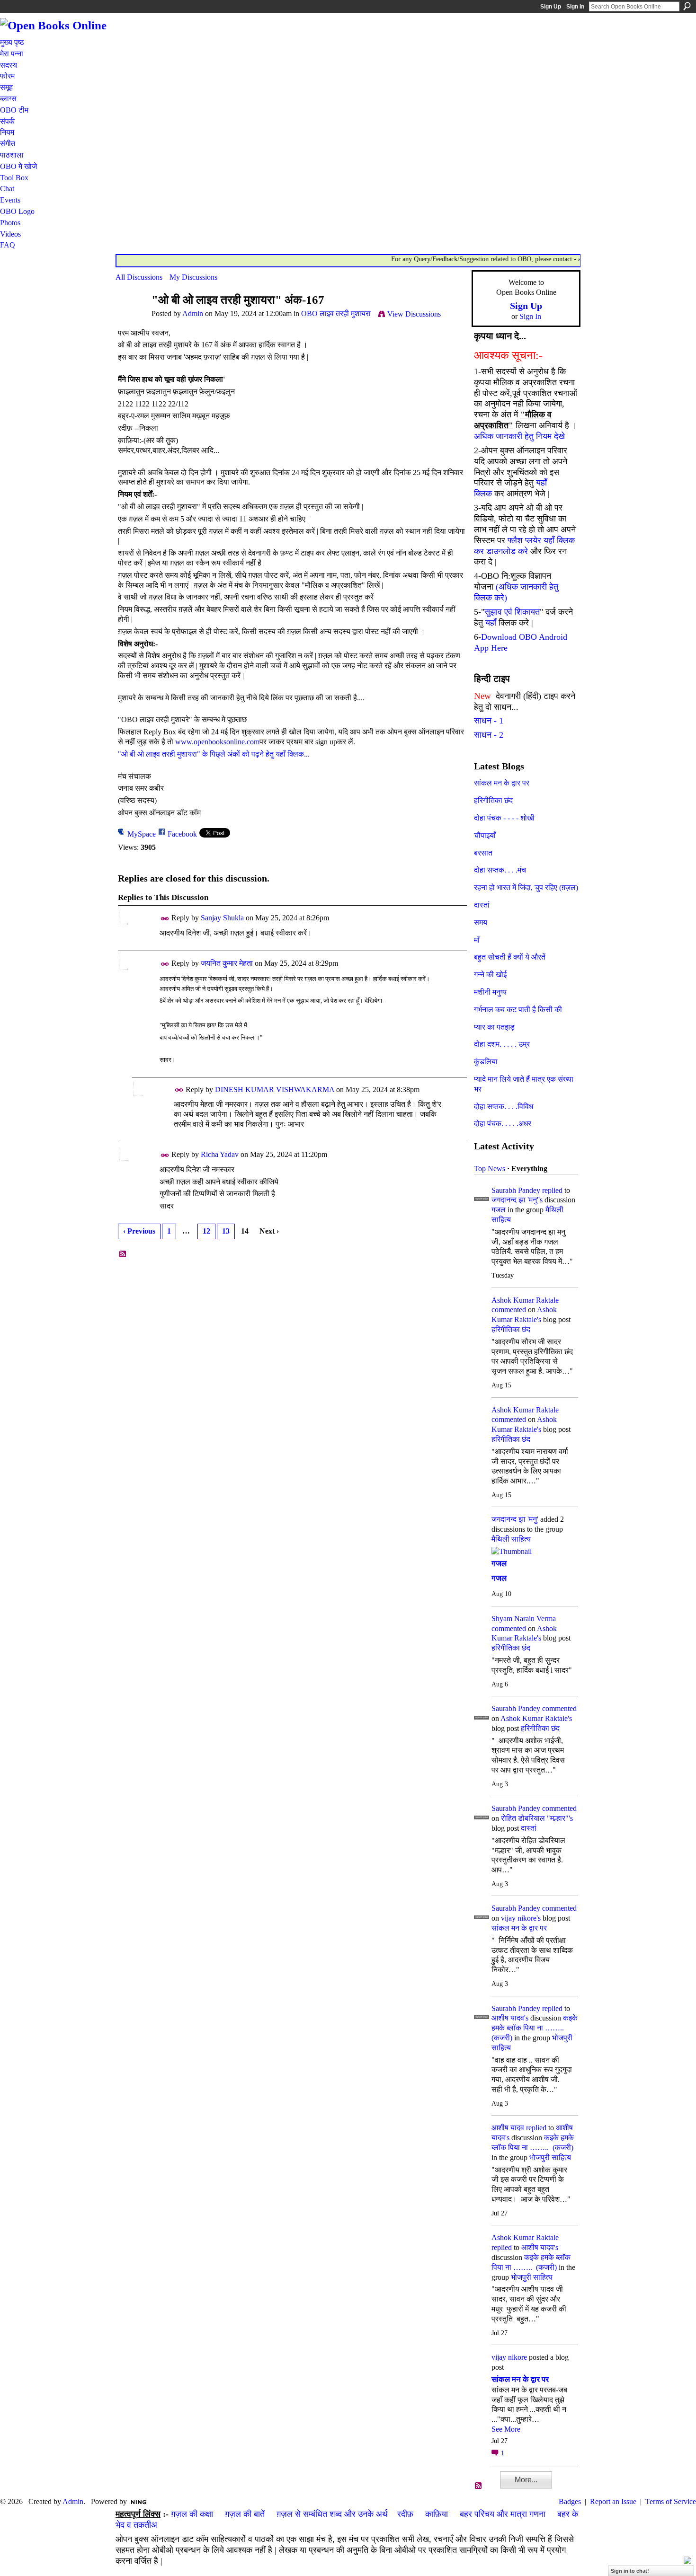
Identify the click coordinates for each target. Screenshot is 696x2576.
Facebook (182, 834)
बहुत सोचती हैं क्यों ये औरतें (510, 957)
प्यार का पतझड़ (494, 1027)
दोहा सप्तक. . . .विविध (504, 1107)
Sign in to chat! (630, 2571)
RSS (123, 1254)
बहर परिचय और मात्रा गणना (503, 2514)
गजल (499, 1210)
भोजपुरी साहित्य (550, 2157)
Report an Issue (613, 2501)
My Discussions (193, 277)
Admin (193, 313)
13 (226, 1231)
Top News (490, 1169)
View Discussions (414, 314)
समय (481, 922)
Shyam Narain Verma (524, 1619)
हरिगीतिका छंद (493, 800)
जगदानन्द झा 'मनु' (515, 1519)
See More (506, 2429)
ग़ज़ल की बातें (245, 2514)
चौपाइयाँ (485, 835)
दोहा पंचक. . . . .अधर (503, 1124)
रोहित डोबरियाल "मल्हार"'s (537, 1818)
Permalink (165, 919)
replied (552, 1190)
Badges (570, 2501)
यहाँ (491, 623)
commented (509, 1310)
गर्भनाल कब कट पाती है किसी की (518, 1010)
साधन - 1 (489, 721)
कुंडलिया (486, 1062)
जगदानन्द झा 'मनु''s (517, 1200)
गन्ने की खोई (490, 975)
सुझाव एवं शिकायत (512, 612)
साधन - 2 (489, 735)
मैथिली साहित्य (511, 1539)
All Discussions (139, 277)
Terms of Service (671, 2501)
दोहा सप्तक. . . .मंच (500, 870)
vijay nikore (509, 2357)
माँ (477, 940)
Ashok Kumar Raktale (525, 1300)
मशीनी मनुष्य (490, 992)
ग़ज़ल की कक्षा (192, 2514)
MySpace (142, 834)
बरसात (483, 853)
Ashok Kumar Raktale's (536, 1718)
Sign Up (551, 7)
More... (526, 2480)
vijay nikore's (521, 1918)
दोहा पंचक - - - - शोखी (504, 818)
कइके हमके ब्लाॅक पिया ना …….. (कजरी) (535, 2028)
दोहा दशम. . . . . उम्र (502, 1044)
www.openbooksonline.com (217, 742)
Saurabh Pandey (516, 1190)
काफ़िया (437, 2514)
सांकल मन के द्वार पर (502, 783)
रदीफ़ (405, 2514)
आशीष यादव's (510, 2018)
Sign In (575, 7)
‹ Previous (139, 1231)
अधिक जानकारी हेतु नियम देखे (519, 436)
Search (687, 6)
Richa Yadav (220, 1154)
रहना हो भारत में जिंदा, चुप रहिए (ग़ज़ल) (526, 887)
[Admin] (131, 318)
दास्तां (482, 905)
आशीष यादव (508, 2128)
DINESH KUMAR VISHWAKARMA (275, 1090)
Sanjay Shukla (222, 918)
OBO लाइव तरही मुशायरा (336, 313)
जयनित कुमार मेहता (227, 963)
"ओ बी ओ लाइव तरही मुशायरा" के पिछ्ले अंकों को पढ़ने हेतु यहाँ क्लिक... (214, 754)
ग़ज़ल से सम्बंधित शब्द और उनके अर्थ (332, 2514)
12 (206, 1231)
